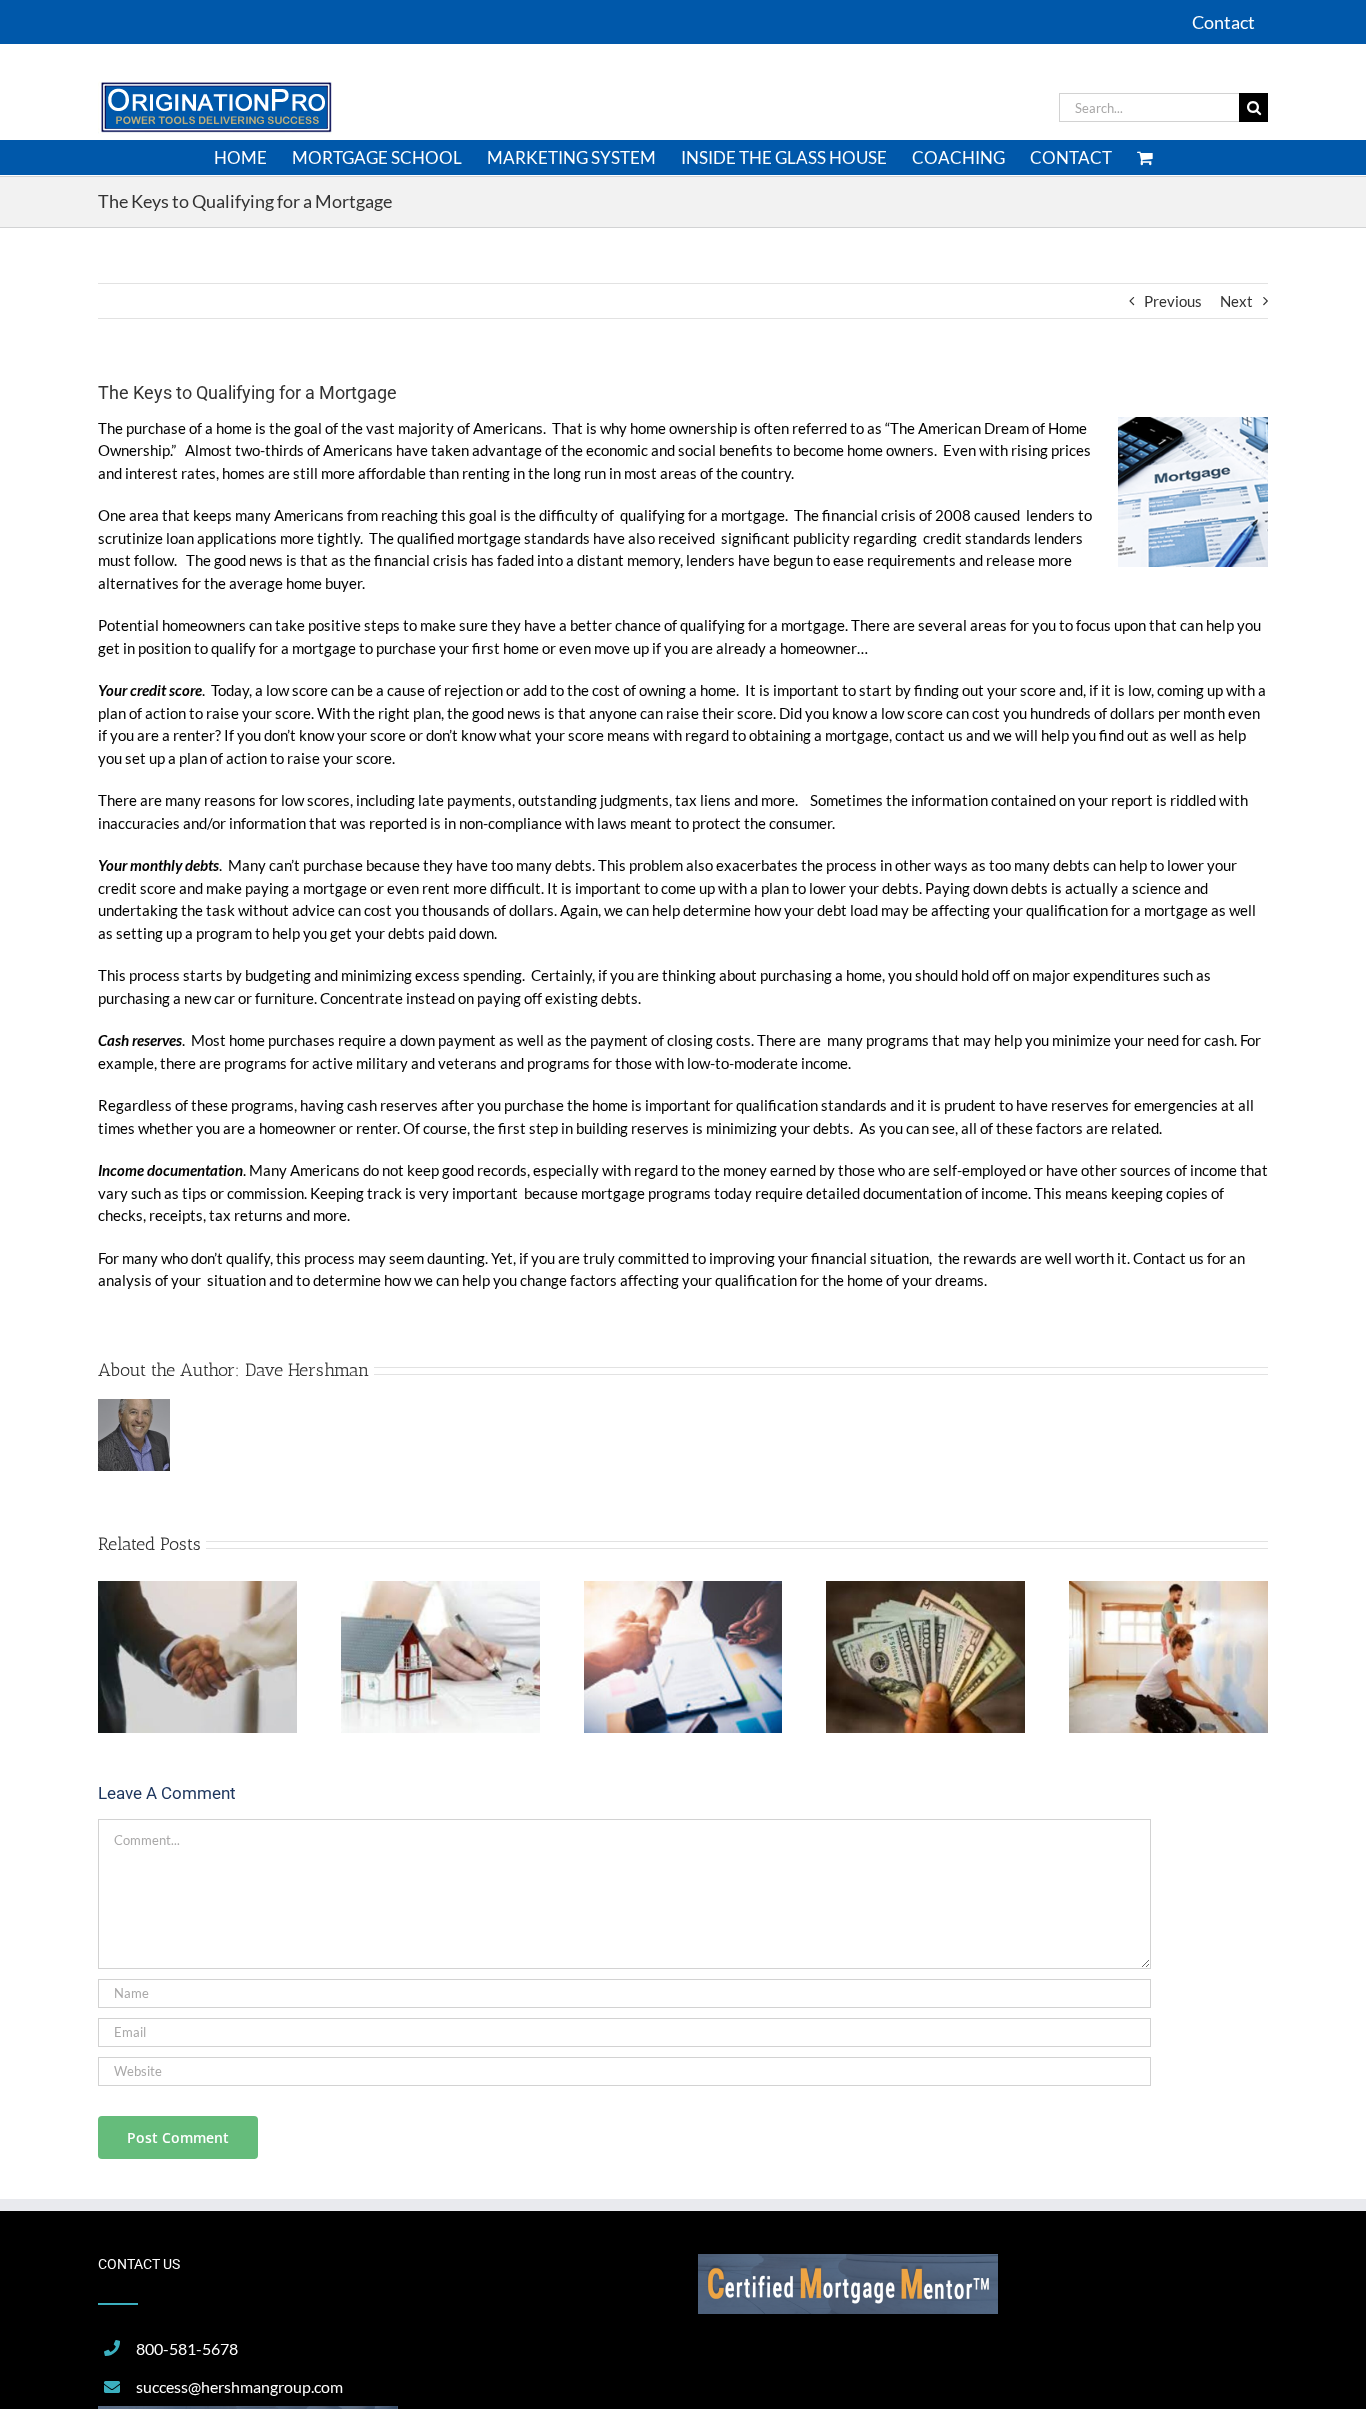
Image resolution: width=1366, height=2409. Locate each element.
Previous (1173, 301)
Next (1236, 301)
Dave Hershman (307, 1370)
